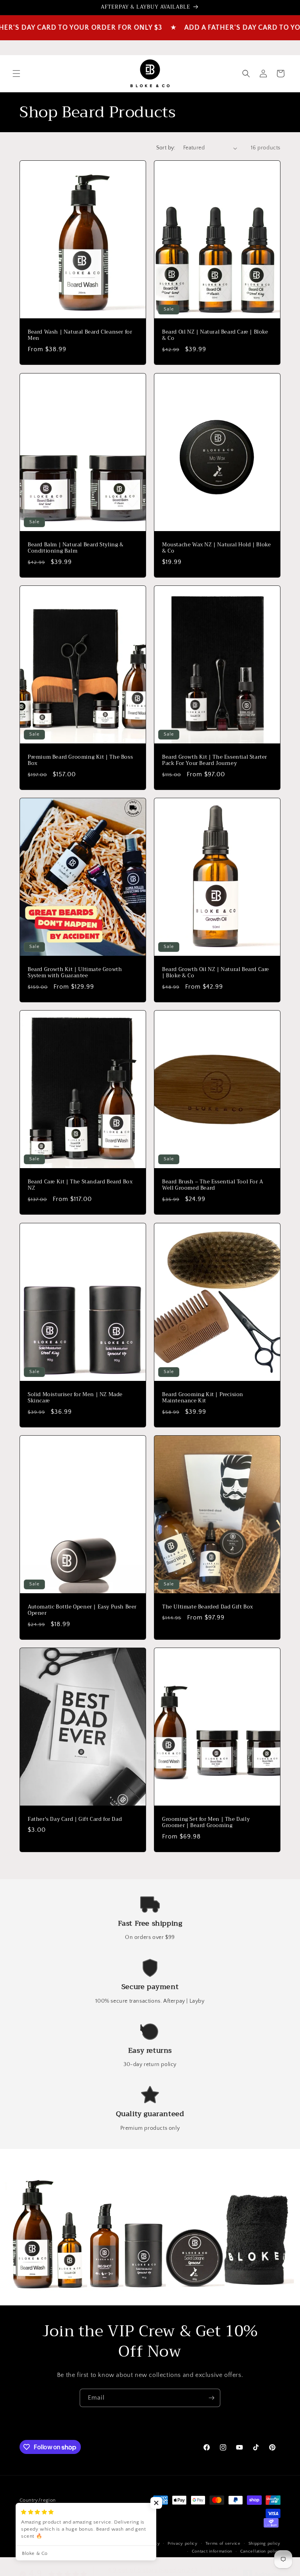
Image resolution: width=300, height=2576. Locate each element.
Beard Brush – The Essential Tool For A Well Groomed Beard (213, 1185)
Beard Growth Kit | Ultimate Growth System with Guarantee (75, 973)
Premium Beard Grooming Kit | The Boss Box (80, 760)
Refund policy (145, 2544)
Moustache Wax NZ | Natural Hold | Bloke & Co (216, 548)
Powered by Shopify (102, 2544)
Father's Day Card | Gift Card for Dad (75, 1819)
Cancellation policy (260, 2551)
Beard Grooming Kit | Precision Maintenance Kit (203, 1398)
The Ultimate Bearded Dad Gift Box (208, 1607)
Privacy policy (183, 2544)
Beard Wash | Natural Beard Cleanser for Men (80, 336)
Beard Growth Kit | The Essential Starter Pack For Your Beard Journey (215, 760)
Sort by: (166, 148)
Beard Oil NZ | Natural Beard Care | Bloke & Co (215, 336)
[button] (16, 74)
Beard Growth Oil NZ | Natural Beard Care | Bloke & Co (216, 973)
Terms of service (223, 2544)
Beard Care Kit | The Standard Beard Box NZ (80, 1185)
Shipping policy (265, 2544)
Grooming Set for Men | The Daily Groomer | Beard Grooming (206, 1823)
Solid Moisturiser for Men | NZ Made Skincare (75, 1398)
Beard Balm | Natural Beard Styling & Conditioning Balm (76, 548)
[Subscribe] (211, 2398)
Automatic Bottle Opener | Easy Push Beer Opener (82, 1610)
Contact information (212, 2551)
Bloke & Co (67, 2544)
